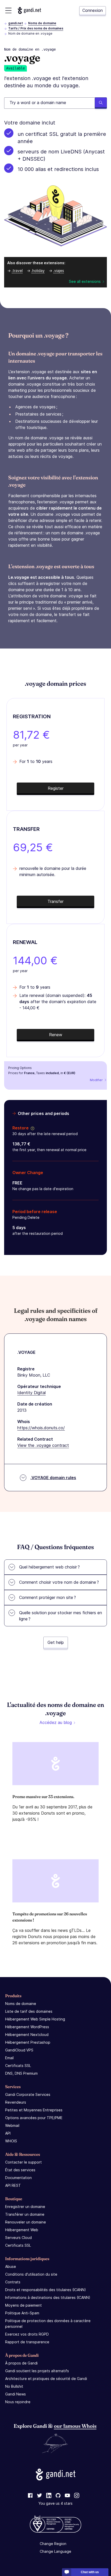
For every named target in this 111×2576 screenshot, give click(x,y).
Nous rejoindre (18, 2402)
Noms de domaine (42, 23)
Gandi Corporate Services (28, 2094)
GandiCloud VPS (19, 2050)
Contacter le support (23, 2162)
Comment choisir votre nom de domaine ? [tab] (59, 1582)
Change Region (53, 2544)
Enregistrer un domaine (25, 2207)
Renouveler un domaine (26, 2222)
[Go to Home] (29, 10)
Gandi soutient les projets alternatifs (37, 2371)
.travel (17, 271)
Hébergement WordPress (27, 2027)
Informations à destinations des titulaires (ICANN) (48, 2297)
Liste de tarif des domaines (29, 2011)
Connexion (93, 10)
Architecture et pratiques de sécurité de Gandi (46, 2379)
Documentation (18, 2178)
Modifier (96, 1080)
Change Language (55, 2551)
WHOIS (11, 2141)
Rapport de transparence (27, 2342)
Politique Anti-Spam (22, 2313)
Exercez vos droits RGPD (27, 2334)
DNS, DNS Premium (21, 2073)
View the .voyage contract (43, 1445)
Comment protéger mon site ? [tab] (47, 1597)
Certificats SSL (18, 2066)
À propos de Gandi (21, 2363)
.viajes (59, 271)
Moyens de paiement (23, 2305)
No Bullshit (14, 2386)
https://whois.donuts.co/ (41, 1428)
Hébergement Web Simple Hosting (35, 2019)
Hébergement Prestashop (28, 2042)
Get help (56, 1642)
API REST (13, 2185)
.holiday (38, 271)
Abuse (11, 2266)
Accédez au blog (56, 1722)
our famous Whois (75, 2426)
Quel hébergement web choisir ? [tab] (49, 1567)
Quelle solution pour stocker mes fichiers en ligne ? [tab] (61, 1616)
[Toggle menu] (8, 10)
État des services (20, 2170)
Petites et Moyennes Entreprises (34, 2110)
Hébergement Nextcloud (27, 2035)
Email (9, 2058)
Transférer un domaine (25, 2214)
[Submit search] (101, 103)
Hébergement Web (22, 2230)
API (8, 2133)
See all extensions (85, 281)
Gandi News (15, 2394)
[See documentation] (31, 1128)
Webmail (12, 2125)
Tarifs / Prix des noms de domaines (36, 28)
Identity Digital (31, 1393)
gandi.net (16, 23)
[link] (30, 2496)
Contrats (13, 2282)
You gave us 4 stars (55, 2503)
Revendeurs (16, 2102)
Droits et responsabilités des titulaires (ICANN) (46, 2290)
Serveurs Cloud (18, 2238)
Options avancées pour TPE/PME (34, 2118)
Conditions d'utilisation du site (31, 2274)
